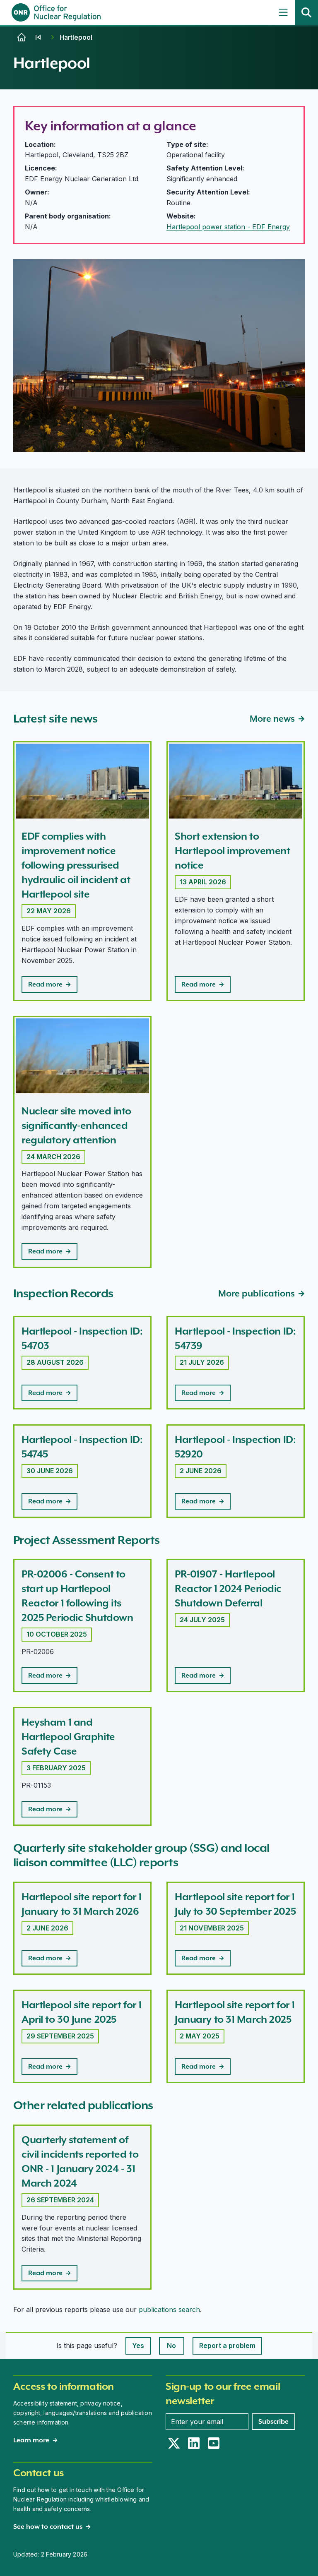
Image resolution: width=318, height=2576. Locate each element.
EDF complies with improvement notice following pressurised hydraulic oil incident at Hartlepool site (76, 865)
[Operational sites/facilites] (38, 37)
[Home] (22, 37)
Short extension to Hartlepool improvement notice (232, 851)
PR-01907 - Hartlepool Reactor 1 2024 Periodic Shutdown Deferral (228, 1588)
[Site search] (306, 12)
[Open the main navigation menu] (283, 12)
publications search (169, 2310)
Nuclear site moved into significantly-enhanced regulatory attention (76, 1125)
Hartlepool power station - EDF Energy (228, 227)
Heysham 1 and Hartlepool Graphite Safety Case (68, 1737)
